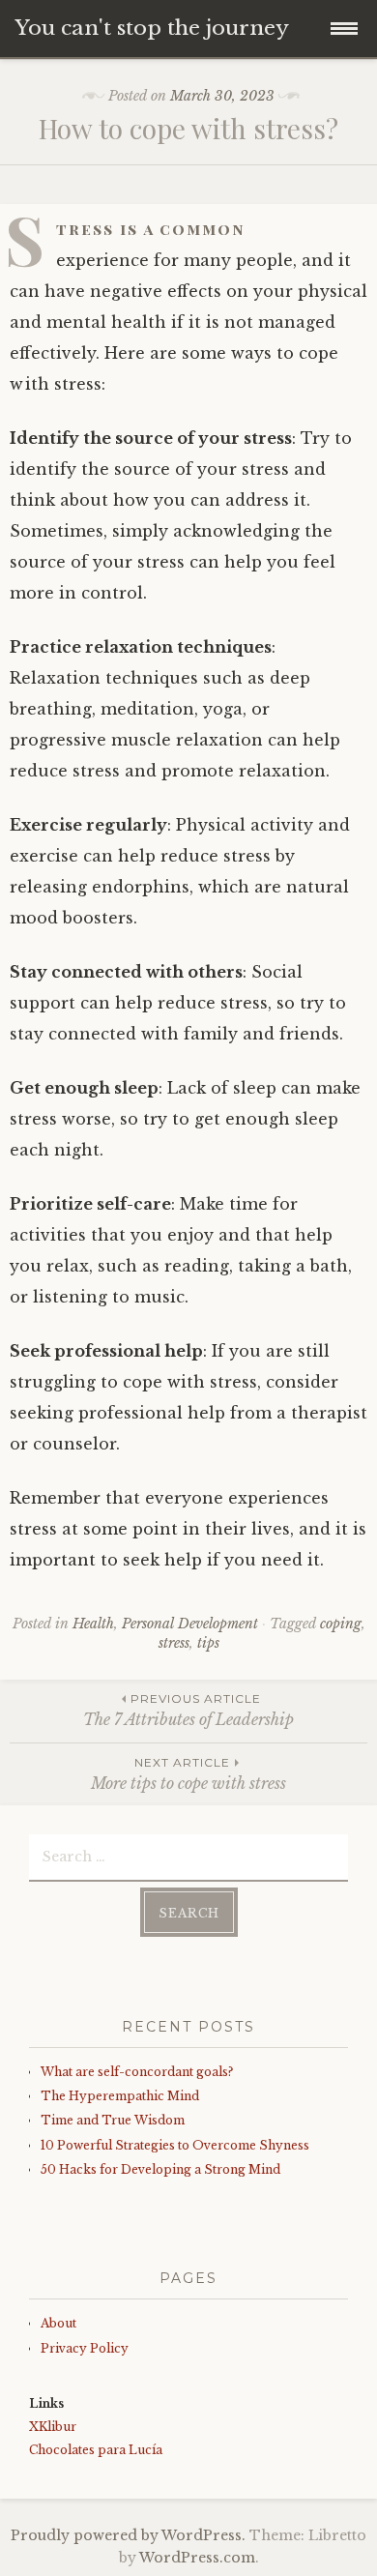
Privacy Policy (85, 2348)
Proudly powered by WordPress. (128, 2535)
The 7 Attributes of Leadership (188, 1710)
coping (341, 1624)
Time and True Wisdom (113, 2120)
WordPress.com (197, 2558)
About (58, 2323)
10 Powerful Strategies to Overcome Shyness (175, 2145)
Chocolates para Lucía (96, 2450)
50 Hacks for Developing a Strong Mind (160, 2169)
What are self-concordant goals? (137, 2072)
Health (93, 1624)
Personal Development (190, 1624)
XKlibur (53, 2427)
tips (208, 1643)
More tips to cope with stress (188, 1774)
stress (174, 1643)
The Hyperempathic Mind (120, 2096)
